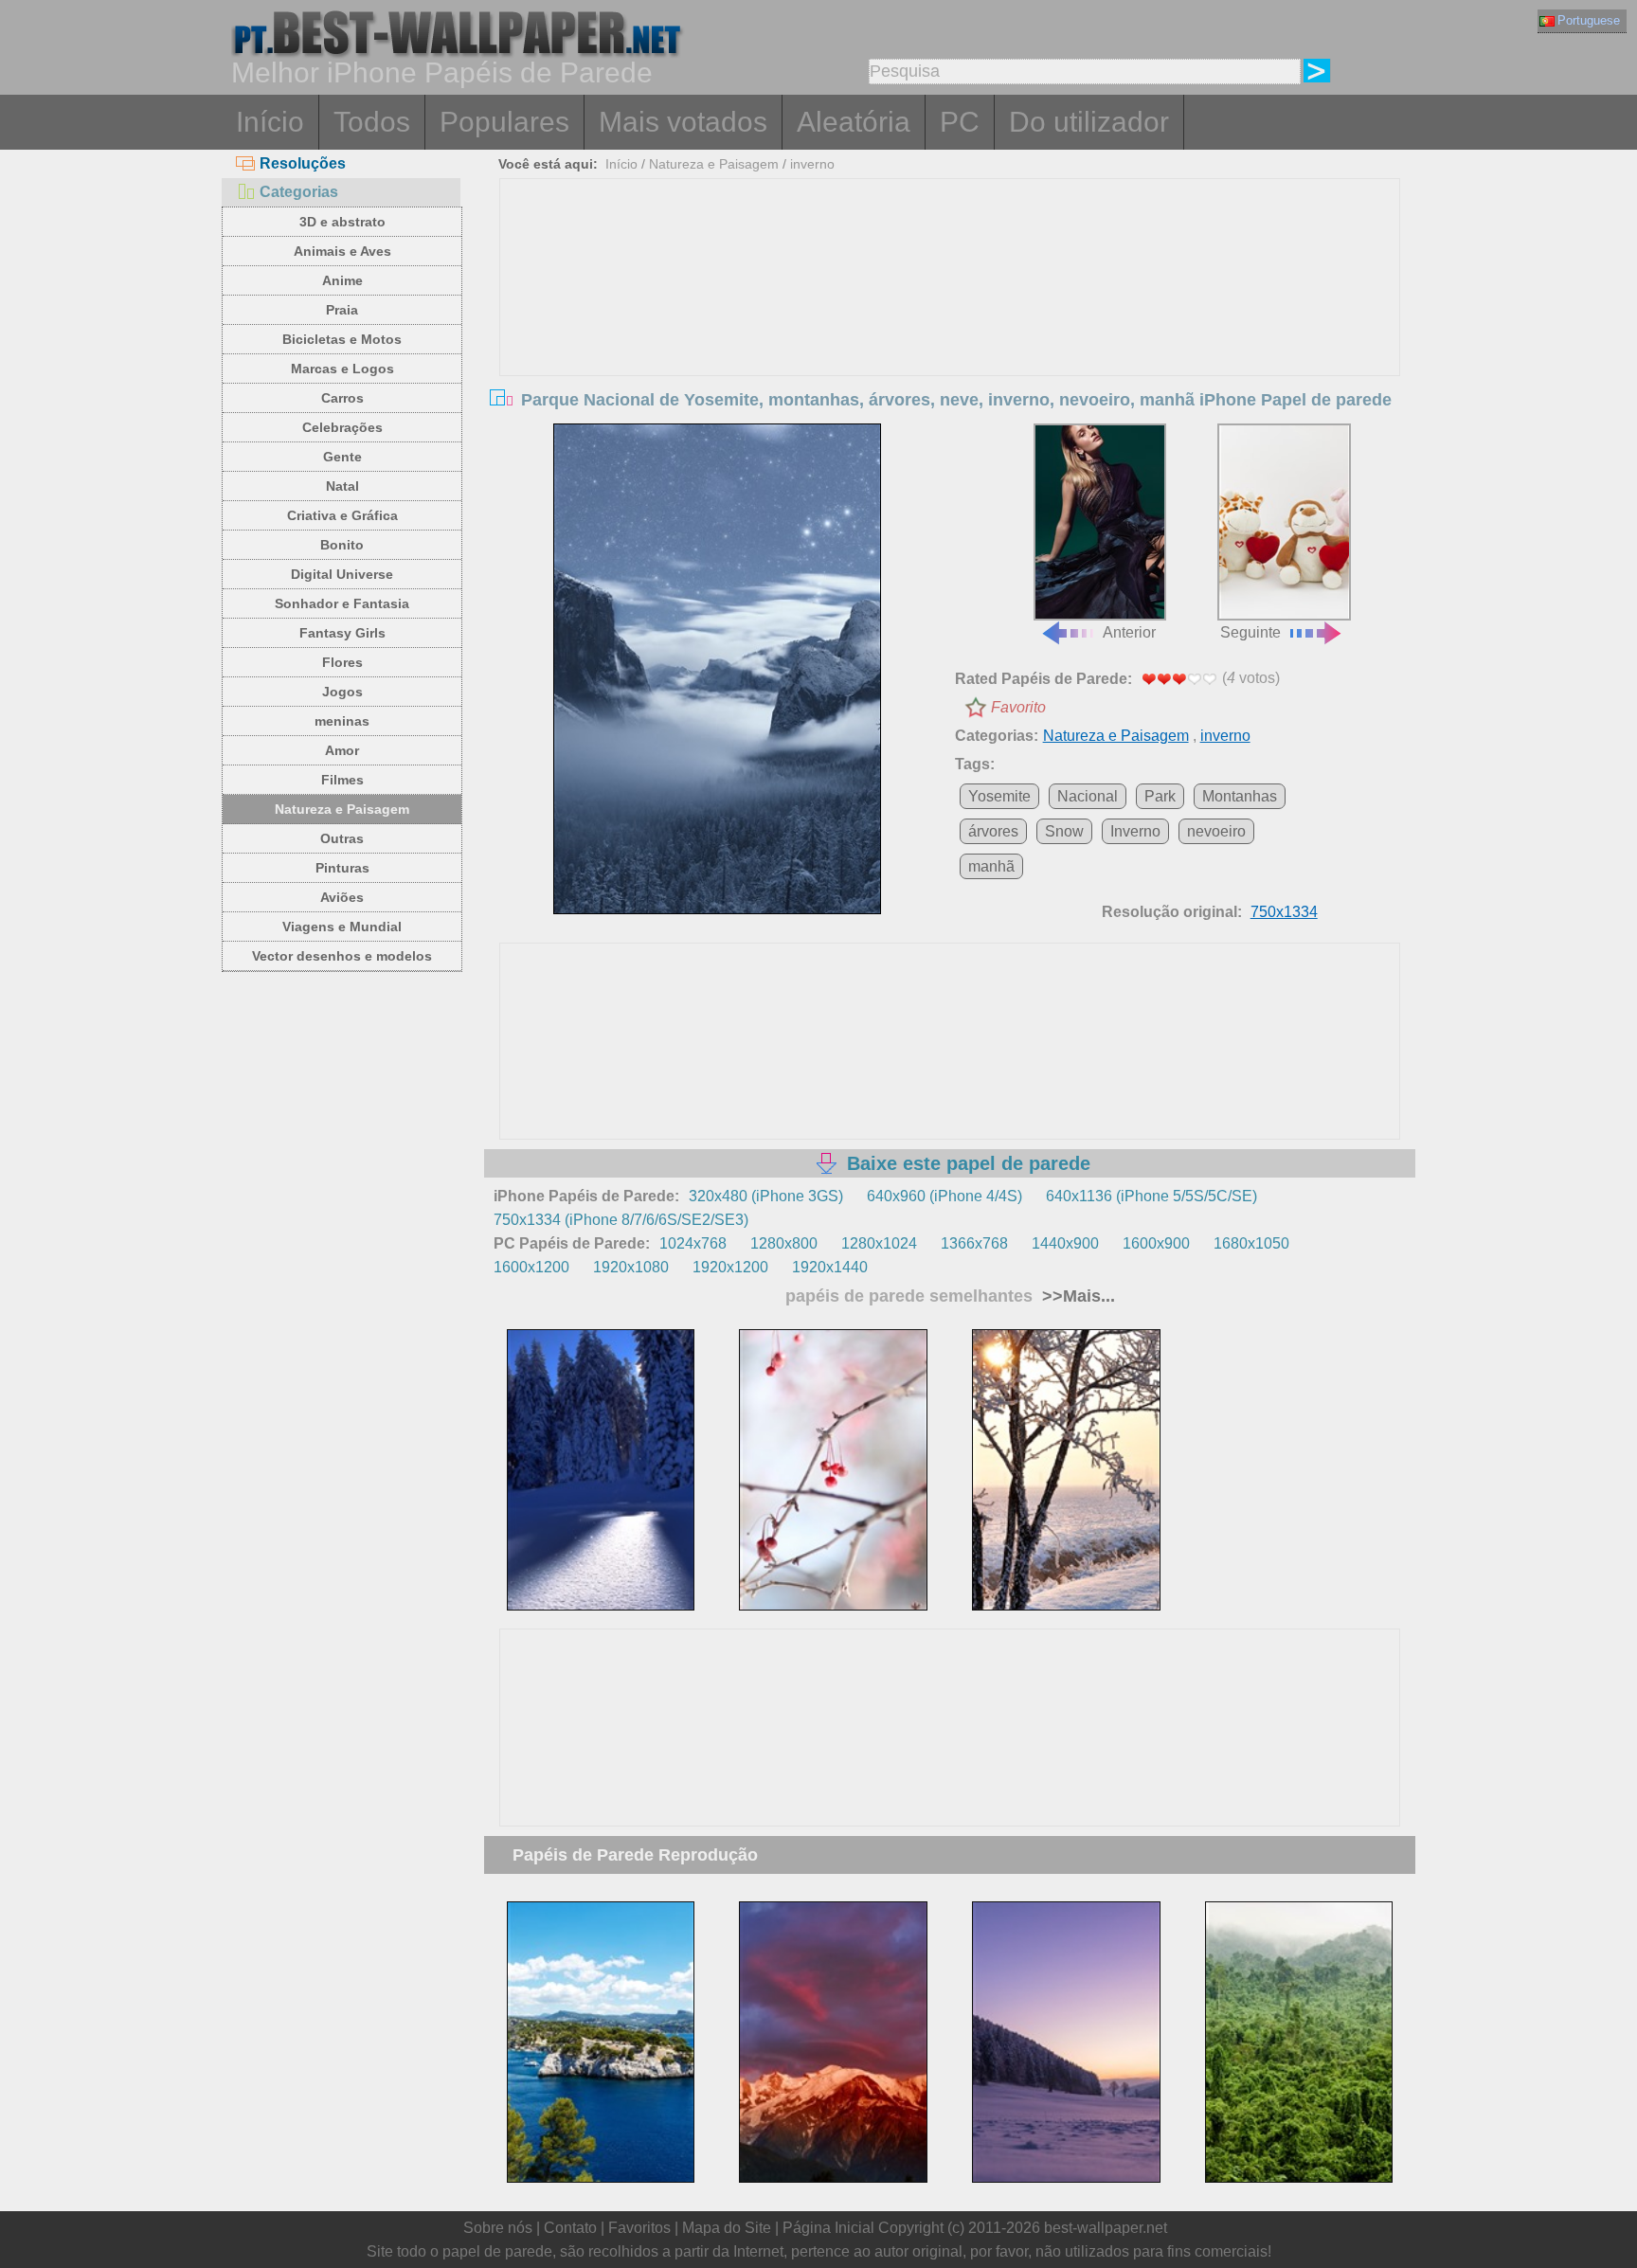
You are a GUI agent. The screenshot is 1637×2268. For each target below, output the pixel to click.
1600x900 (1156, 1243)
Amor (342, 750)
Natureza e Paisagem (342, 809)
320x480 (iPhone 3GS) (766, 1196)
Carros (342, 398)
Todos (372, 122)
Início (270, 122)
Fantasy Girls (342, 633)
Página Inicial (828, 2228)
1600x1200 (531, 1267)
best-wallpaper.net (1106, 2228)
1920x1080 (631, 1267)
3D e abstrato (342, 222)
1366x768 (974, 1243)
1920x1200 (730, 1267)
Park (1160, 796)
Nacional (1088, 796)
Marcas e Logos (342, 369)
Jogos (342, 692)
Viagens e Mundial (342, 927)
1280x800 (784, 1243)
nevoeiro (1216, 831)
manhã (991, 866)
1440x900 (1065, 1243)
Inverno (1135, 831)
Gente (342, 457)
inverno (812, 164)
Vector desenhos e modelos (342, 956)
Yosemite (999, 796)
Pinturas (342, 868)
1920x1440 (830, 1267)
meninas (342, 721)
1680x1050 (1251, 1243)
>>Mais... (1076, 1296)
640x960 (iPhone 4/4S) (944, 1196)
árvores (993, 831)
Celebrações (342, 427)
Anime (342, 280)
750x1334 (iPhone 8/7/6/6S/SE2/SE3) (621, 1220)
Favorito (1018, 707)
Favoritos (639, 2228)
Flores (342, 662)
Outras (342, 838)
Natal (342, 486)
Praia (342, 310)
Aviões (342, 897)
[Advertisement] (950, 321)
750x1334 (1284, 912)
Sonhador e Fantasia (342, 603)
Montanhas (1240, 796)
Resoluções (303, 163)
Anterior (1129, 632)
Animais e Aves (342, 251)
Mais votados (683, 122)
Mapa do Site (727, 2228)
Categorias (299, 192)
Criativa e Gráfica (342, 515)
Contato (570, 2228)
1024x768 (693, 1243)
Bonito (342, 545)
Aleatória (854, 122)
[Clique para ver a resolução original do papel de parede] (717, 669)
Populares (504, 122)
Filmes (342, 780)
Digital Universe (342, 574)
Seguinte (1250, 632)
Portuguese (1589, 20)
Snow (1064, 831)
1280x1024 (879, 1243)
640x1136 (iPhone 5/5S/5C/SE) (1151, 1196)
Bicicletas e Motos (342, 339)
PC (960, 122)
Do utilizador (1089, 122)
